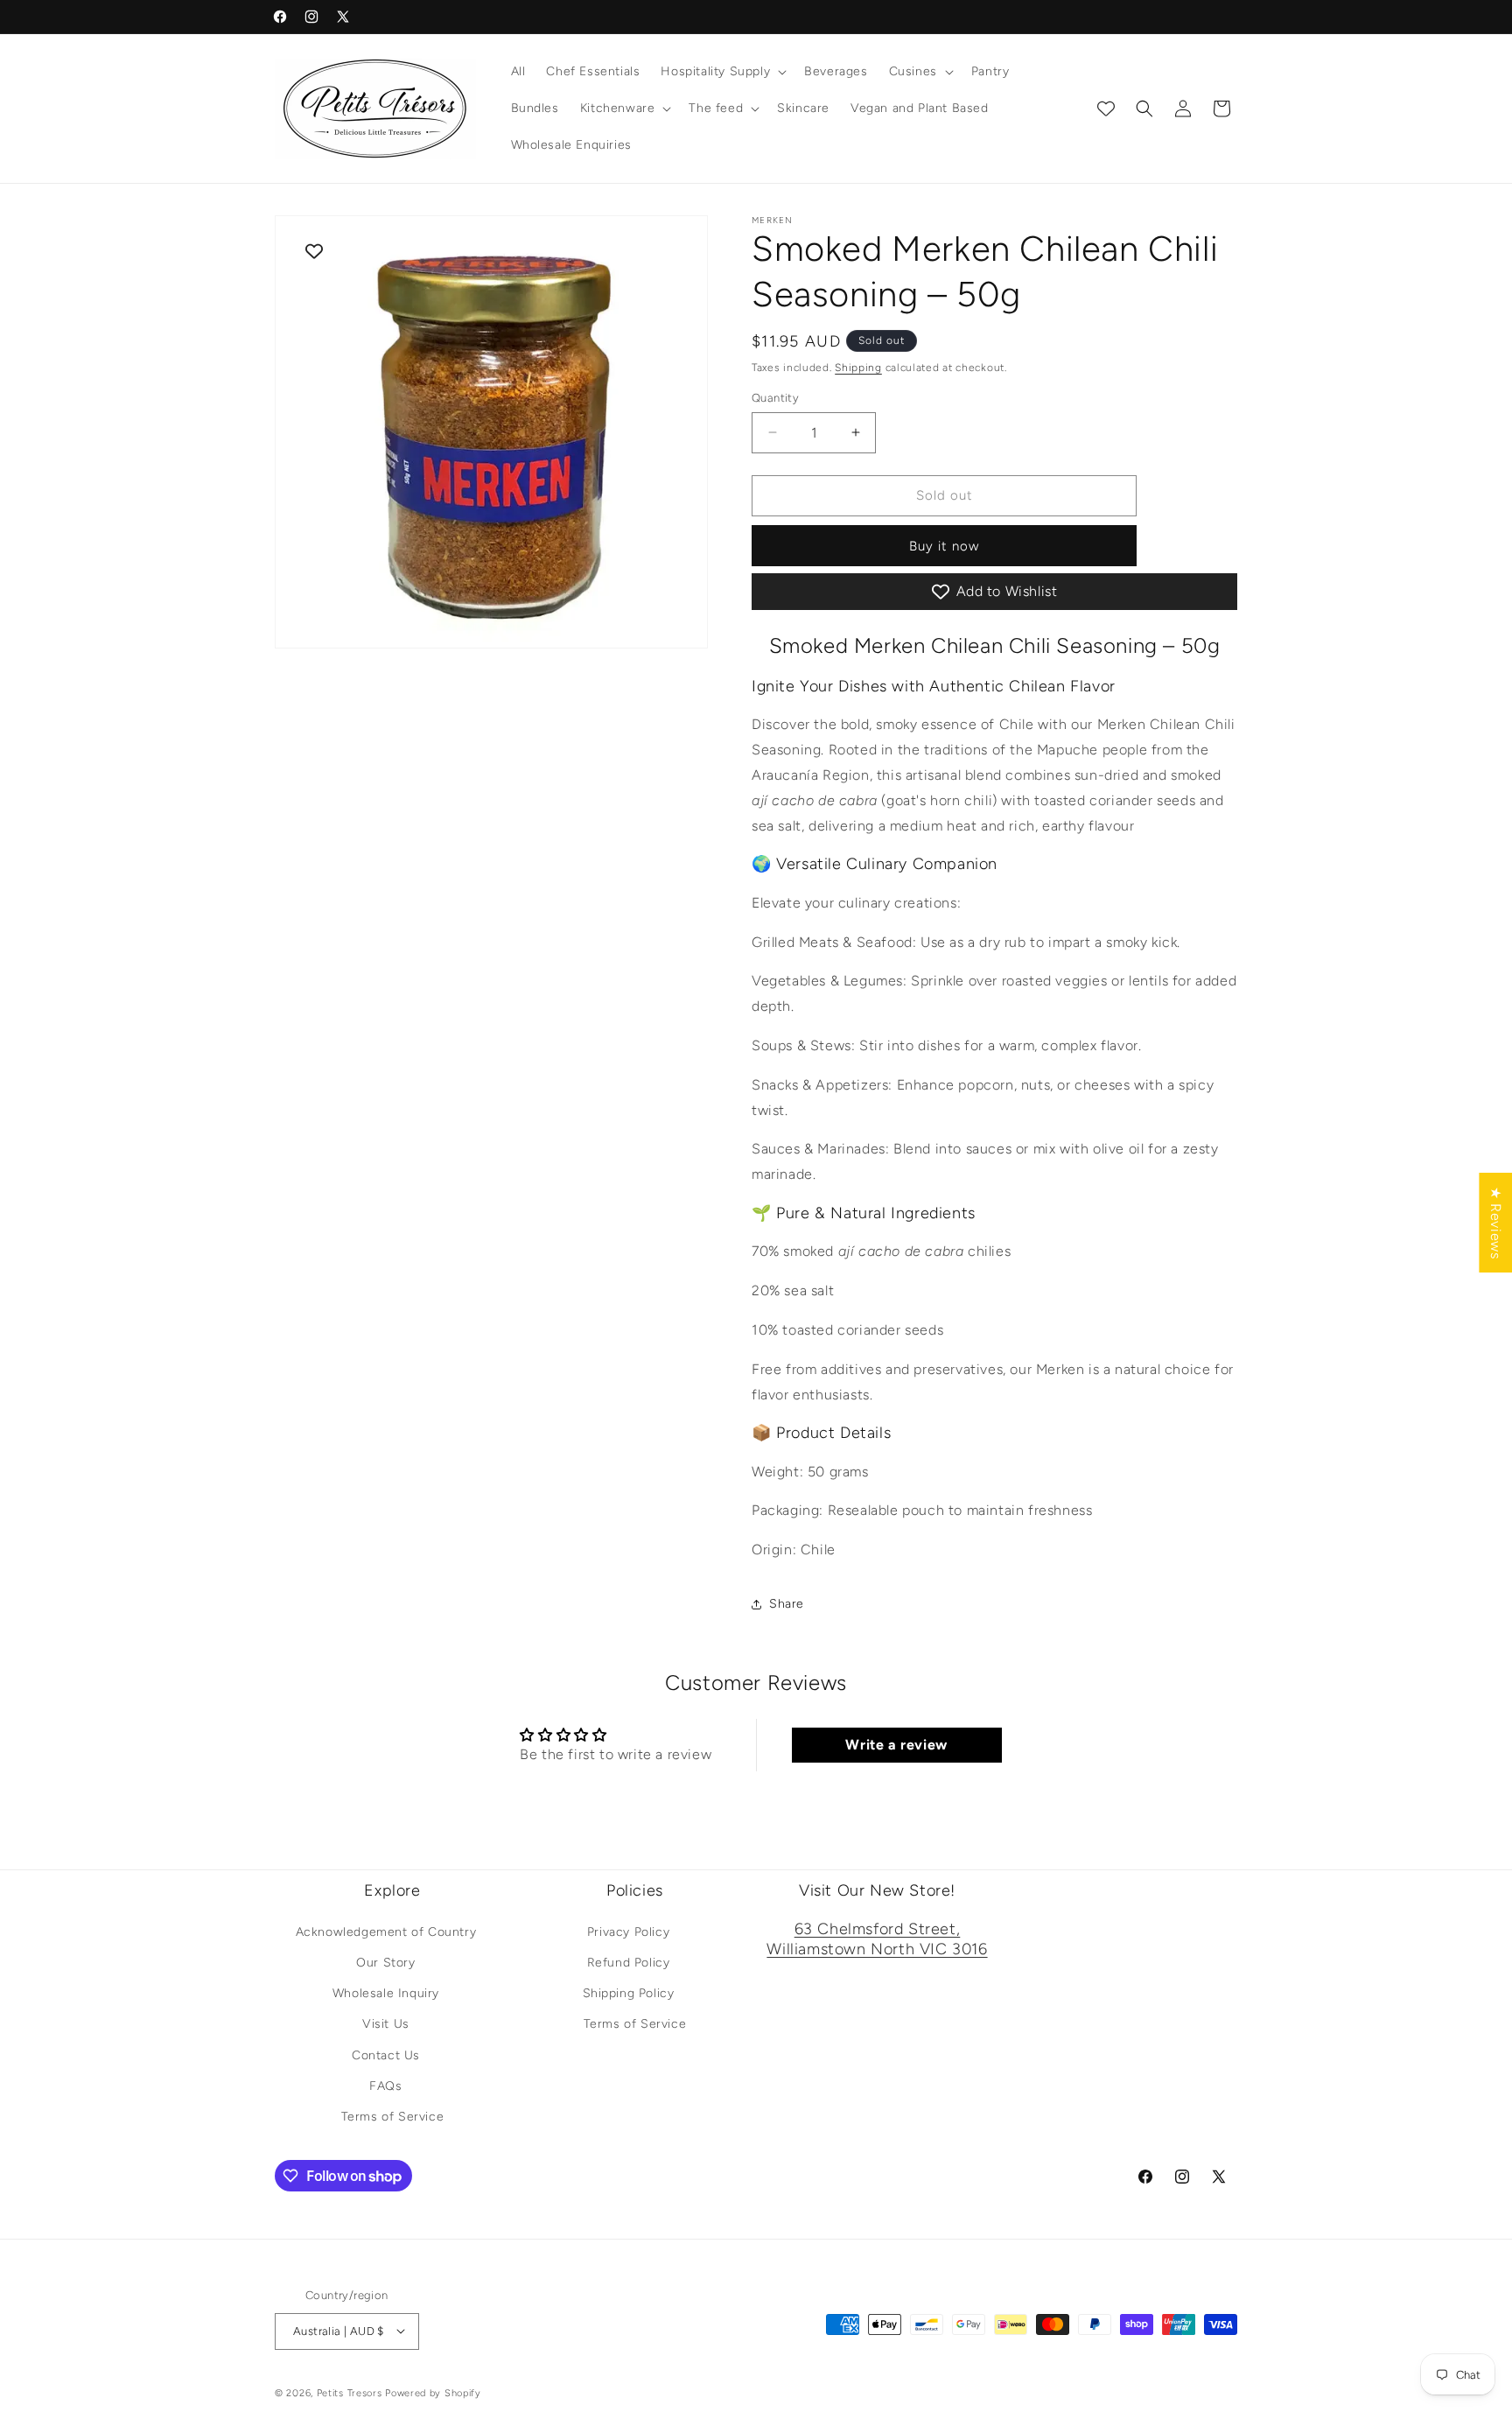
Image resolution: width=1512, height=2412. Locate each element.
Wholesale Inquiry (386, 1993)
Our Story (385, 1963)
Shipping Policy (629, 1993)
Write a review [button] (896, 1745)
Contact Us (386, 2054)
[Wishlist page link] (1106, 109)
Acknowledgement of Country (386, 1932)
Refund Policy (629, 1963)
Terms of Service (393, 2117)
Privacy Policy (628, 1932)
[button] (722, 72)
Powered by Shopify (433, 2392)
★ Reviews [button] (1496, 1223)
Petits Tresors (350, 2392)
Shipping (858, 368)
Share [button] (787, 1604)
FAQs (385, 2085)
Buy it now (944, 546)
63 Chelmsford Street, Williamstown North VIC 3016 (877, 1939)
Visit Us (386, 2024)
